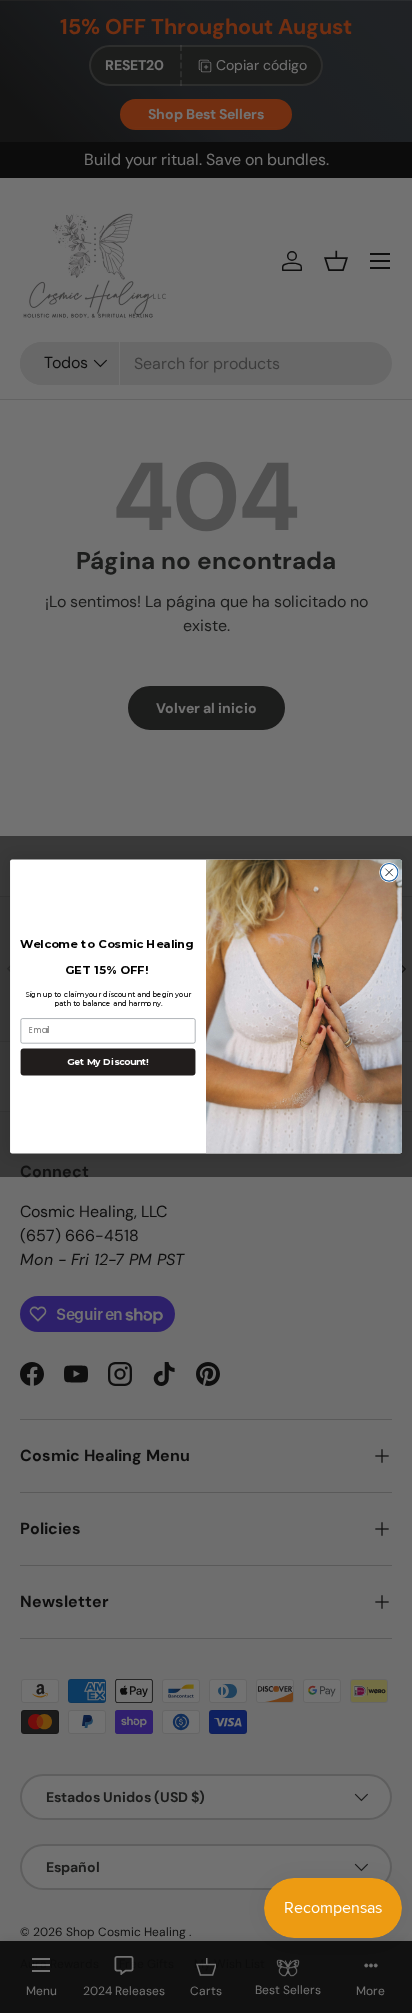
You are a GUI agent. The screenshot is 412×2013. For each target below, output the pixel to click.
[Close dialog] (389, 873)
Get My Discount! (108, 1061)
